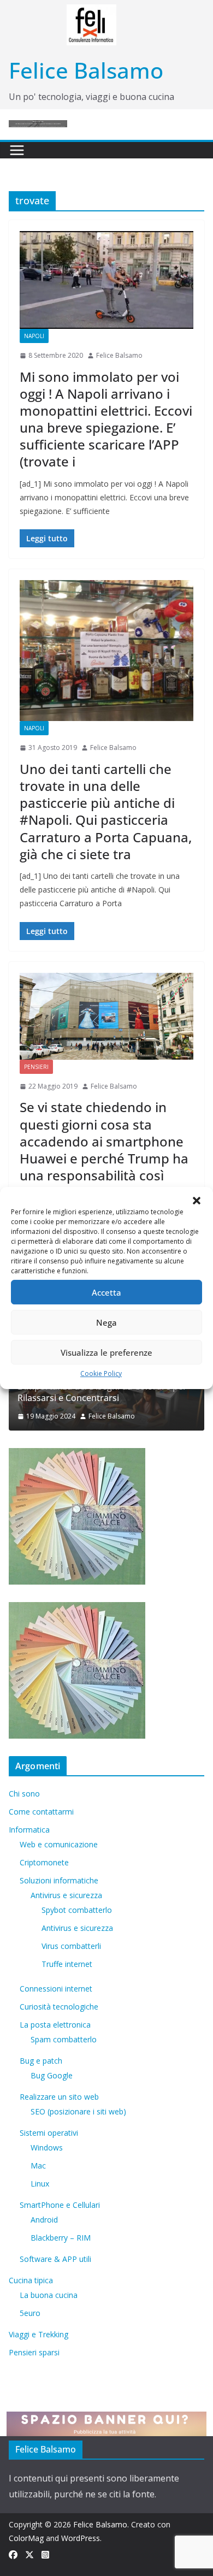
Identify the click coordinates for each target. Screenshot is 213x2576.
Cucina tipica (31, 2280)
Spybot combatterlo (77, 1910)
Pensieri (36, 1067)
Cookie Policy (101, 1373)
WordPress (81, 2538)
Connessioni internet (56, 1989)
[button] (197, 1201)
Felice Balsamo (86, 70)
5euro (30, 2313)
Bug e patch (41, 2061)
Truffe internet (67, 1964)
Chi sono (24, 1794)
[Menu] (17, 150)
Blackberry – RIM (61, 2238)
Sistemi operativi (49, 2133)
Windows (47, 2147)
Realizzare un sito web (59, 2097)
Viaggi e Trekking (39, 2334)
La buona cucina (49, 2295)
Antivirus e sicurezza (66, 1895)
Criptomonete (44, 1862)
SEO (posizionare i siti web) (78, 2111)
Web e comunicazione (59, 1844)
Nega (106, 1322)
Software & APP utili (55, 2259)
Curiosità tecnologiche (59, 2007)
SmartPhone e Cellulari (60, 2205)
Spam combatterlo (64, 2039)
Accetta (106, 1292)
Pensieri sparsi (34, 2352)
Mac (38, 2166)
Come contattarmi (41, 1812)
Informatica (29, 1830)
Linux (40, 2184)
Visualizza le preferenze (106, 1352)
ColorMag (26, 2538)
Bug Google (52, 2075)
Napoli (34, 336)
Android (44, 2220)
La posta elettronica (55, 2025)
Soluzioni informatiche (59, 1880)
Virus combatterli (71, 1946)
